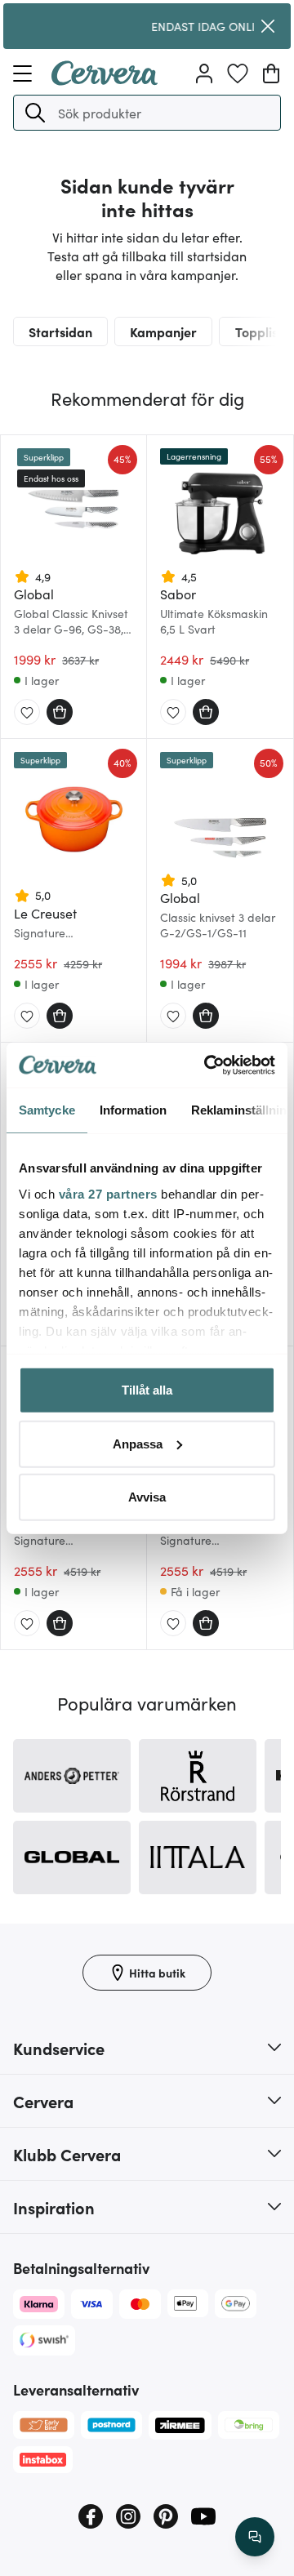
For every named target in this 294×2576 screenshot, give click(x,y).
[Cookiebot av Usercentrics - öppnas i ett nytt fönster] (207, 1065)
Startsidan (60, 331)
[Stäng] (268, 26)
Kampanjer (163, 331)
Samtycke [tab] (47, 1110)
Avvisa (147, 1497)
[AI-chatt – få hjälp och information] (255, 2537)
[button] (35, 113)
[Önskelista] (238, 73)
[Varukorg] (271, 73)
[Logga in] (204, 73)
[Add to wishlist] (27, 713)
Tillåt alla (147, 1390)
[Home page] (105, 80)
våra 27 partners (108, 1193)
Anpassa (138, 1443)
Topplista (263, 331)
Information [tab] (133, 1110)
